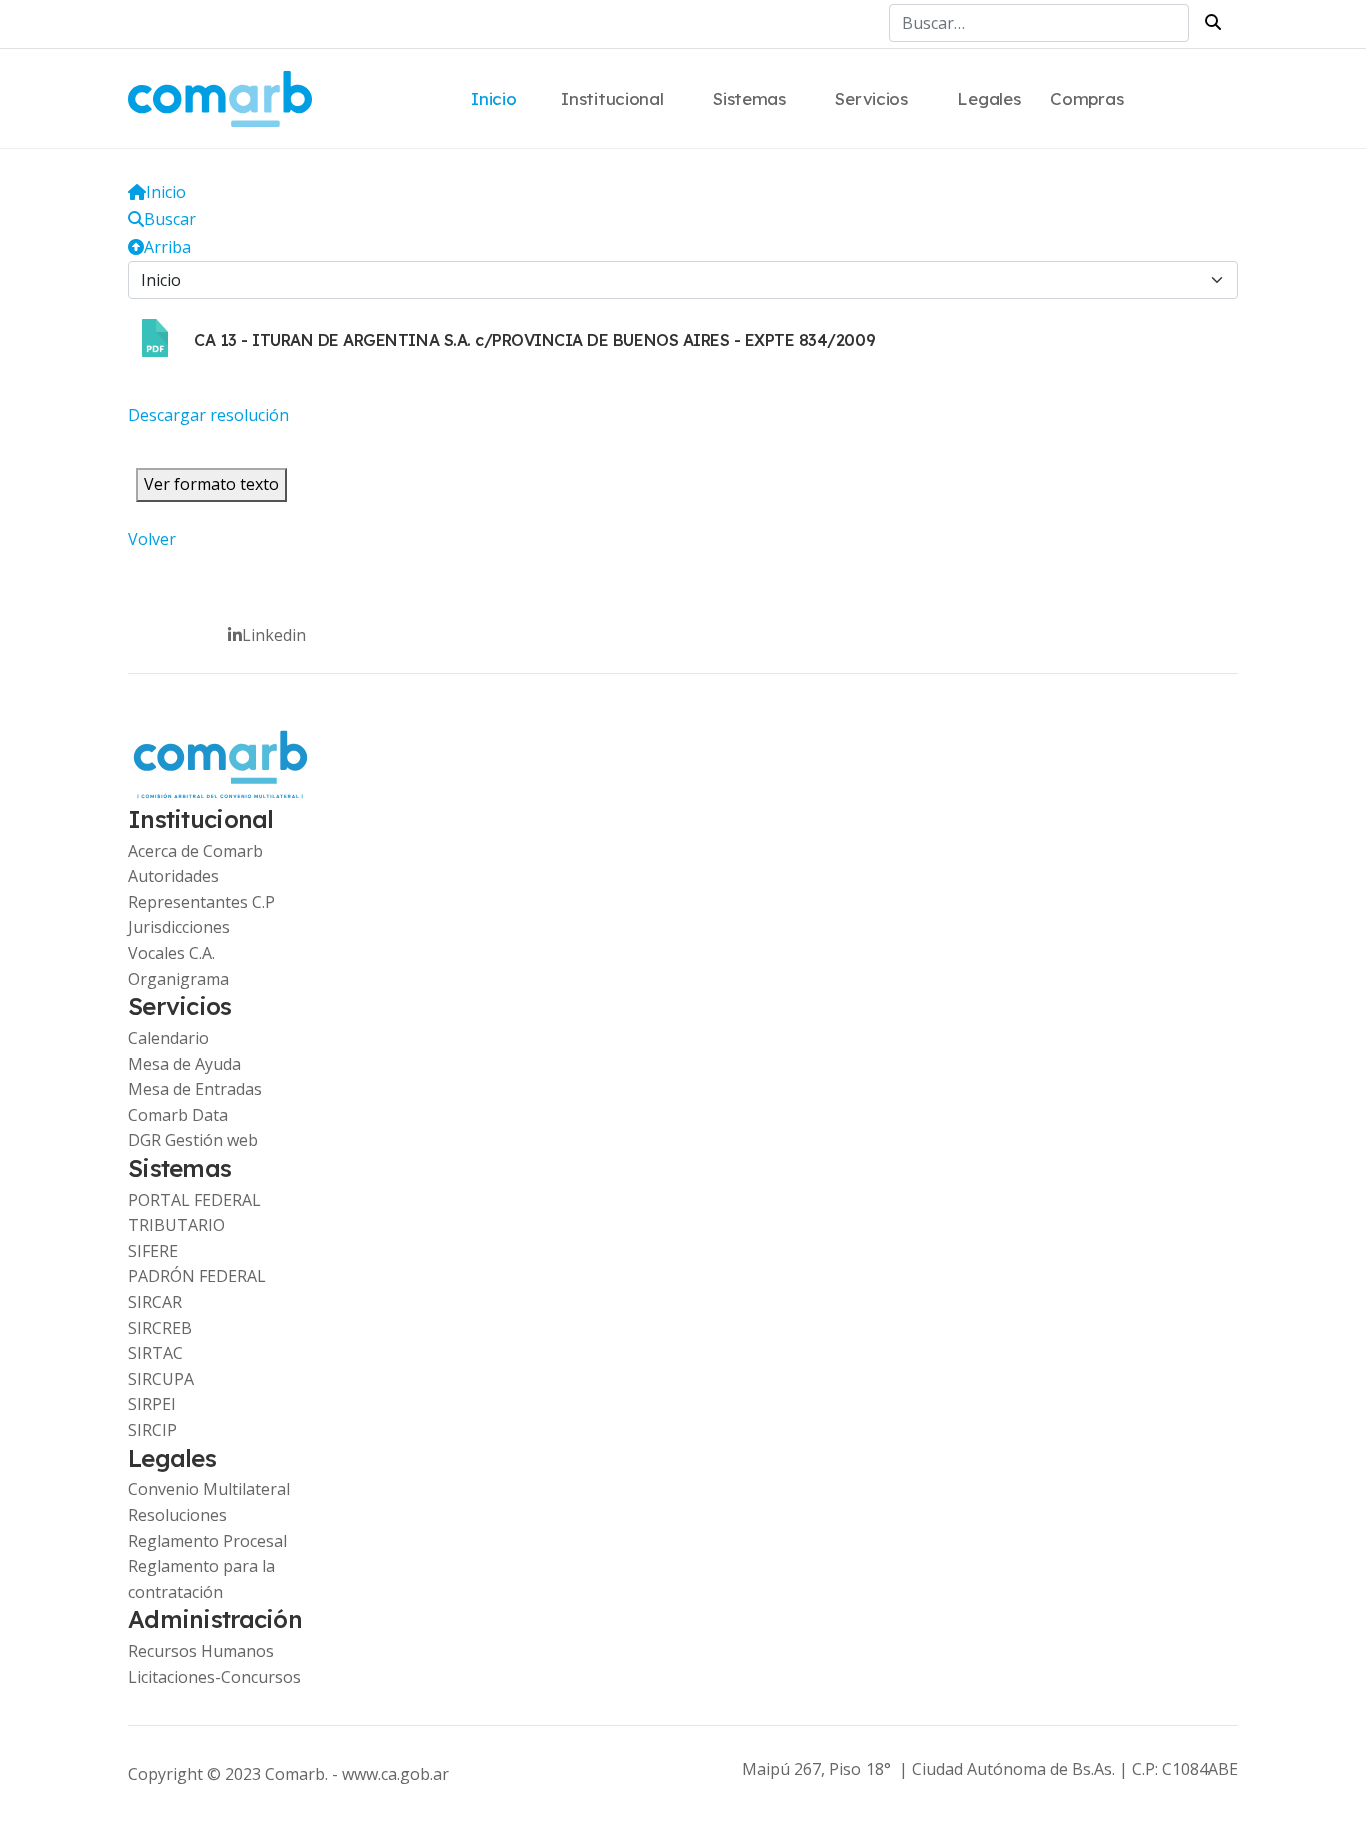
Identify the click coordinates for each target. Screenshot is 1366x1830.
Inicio (493, 98)
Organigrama (178, 979)
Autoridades (173, 876)
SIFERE (153, 1251)
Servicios (871, 98)
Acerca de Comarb (195, 851)
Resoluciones (177, 1515)
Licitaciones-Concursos (214, 1677)
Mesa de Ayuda (184, 1064)
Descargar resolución (208, 415)
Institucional (612, 98)
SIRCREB (160, 1328)
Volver (152, 539)
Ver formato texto (211, 484)
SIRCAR (155, 1302)
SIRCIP (152, 1430)
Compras (1086, 98)
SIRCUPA (161, 1379)
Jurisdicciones (179, 927)
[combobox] (1039, 23)
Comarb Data (178, 1115)
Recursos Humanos (201, 1651)
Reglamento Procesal (207, 1541)
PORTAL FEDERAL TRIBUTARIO (194, 1213)
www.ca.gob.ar (395, 1774)
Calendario (168, 1038)
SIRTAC (155, 1353)
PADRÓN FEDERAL (197, 1276)
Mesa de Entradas (195, 1089)
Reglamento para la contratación (201, 1579)
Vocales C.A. (171, 953)
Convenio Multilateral (209, 1489)
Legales (988, 98)
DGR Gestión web (193, 1140)
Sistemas (749, 98)
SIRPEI (152, 1404)
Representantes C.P (201, 902)
